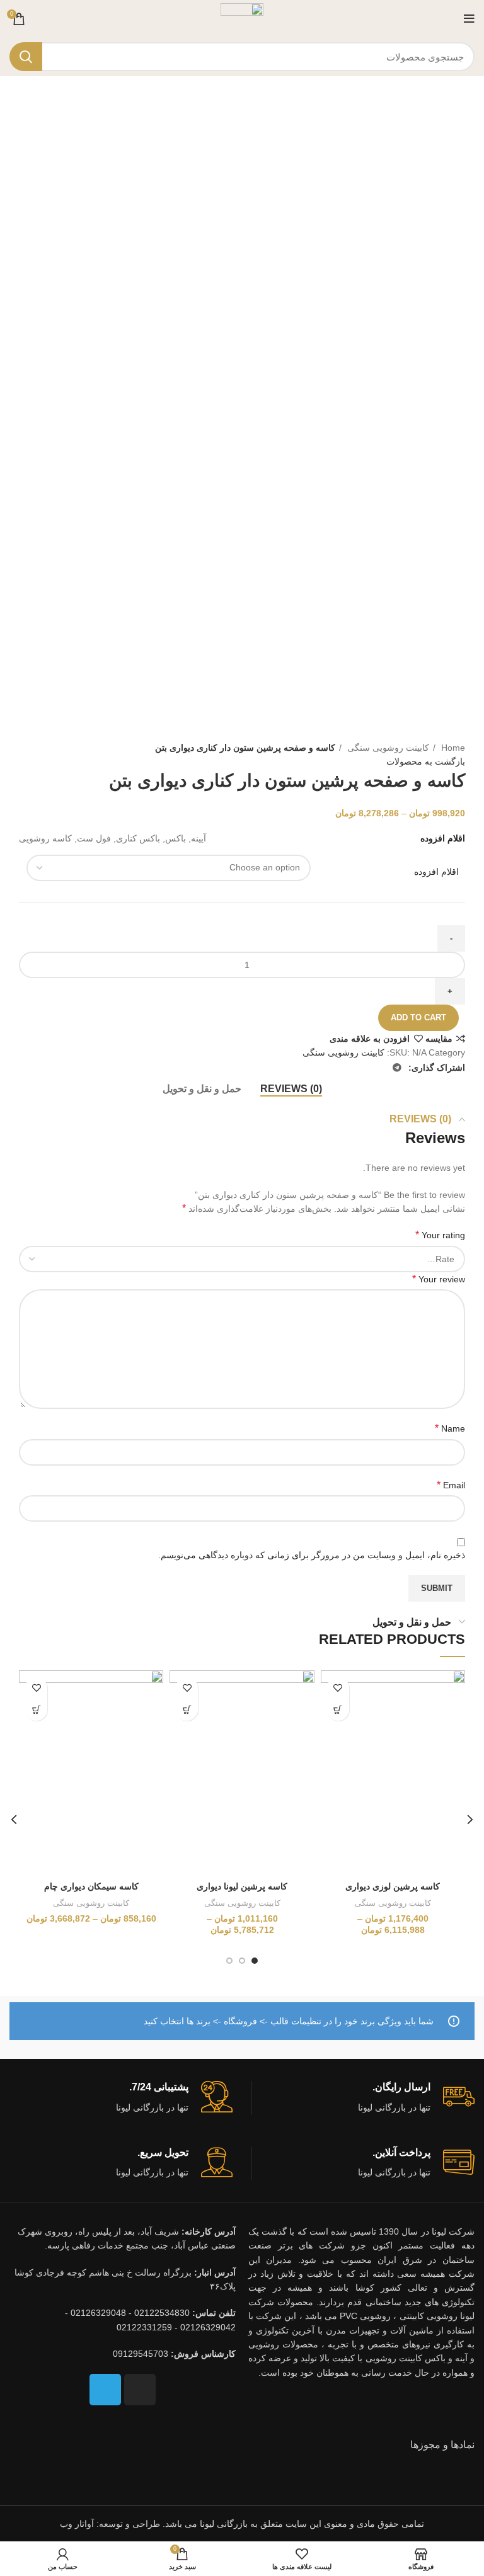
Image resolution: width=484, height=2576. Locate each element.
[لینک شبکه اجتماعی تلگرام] (397, 1068)
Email (451, 1485)
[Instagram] (140, 2390)
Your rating (440, 1235)
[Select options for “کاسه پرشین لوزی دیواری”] (338, 1710)
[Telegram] (105, 2390)
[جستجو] (26, 57)
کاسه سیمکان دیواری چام (91, 1886)
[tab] (291, 1089)
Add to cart (418, 1017)
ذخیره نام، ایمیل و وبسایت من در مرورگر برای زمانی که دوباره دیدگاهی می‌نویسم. (312, 1555)
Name (450, 1428)
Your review (439, 1279)
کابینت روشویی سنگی (387, 748)
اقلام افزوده (436, 872)
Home (452, 748)
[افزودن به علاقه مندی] (338, 1688)
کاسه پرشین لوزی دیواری (393, 1886)
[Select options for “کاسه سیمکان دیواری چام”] (36, 1710)
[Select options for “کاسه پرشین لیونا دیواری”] (187, 1710)
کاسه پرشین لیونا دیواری (242, 1886)
